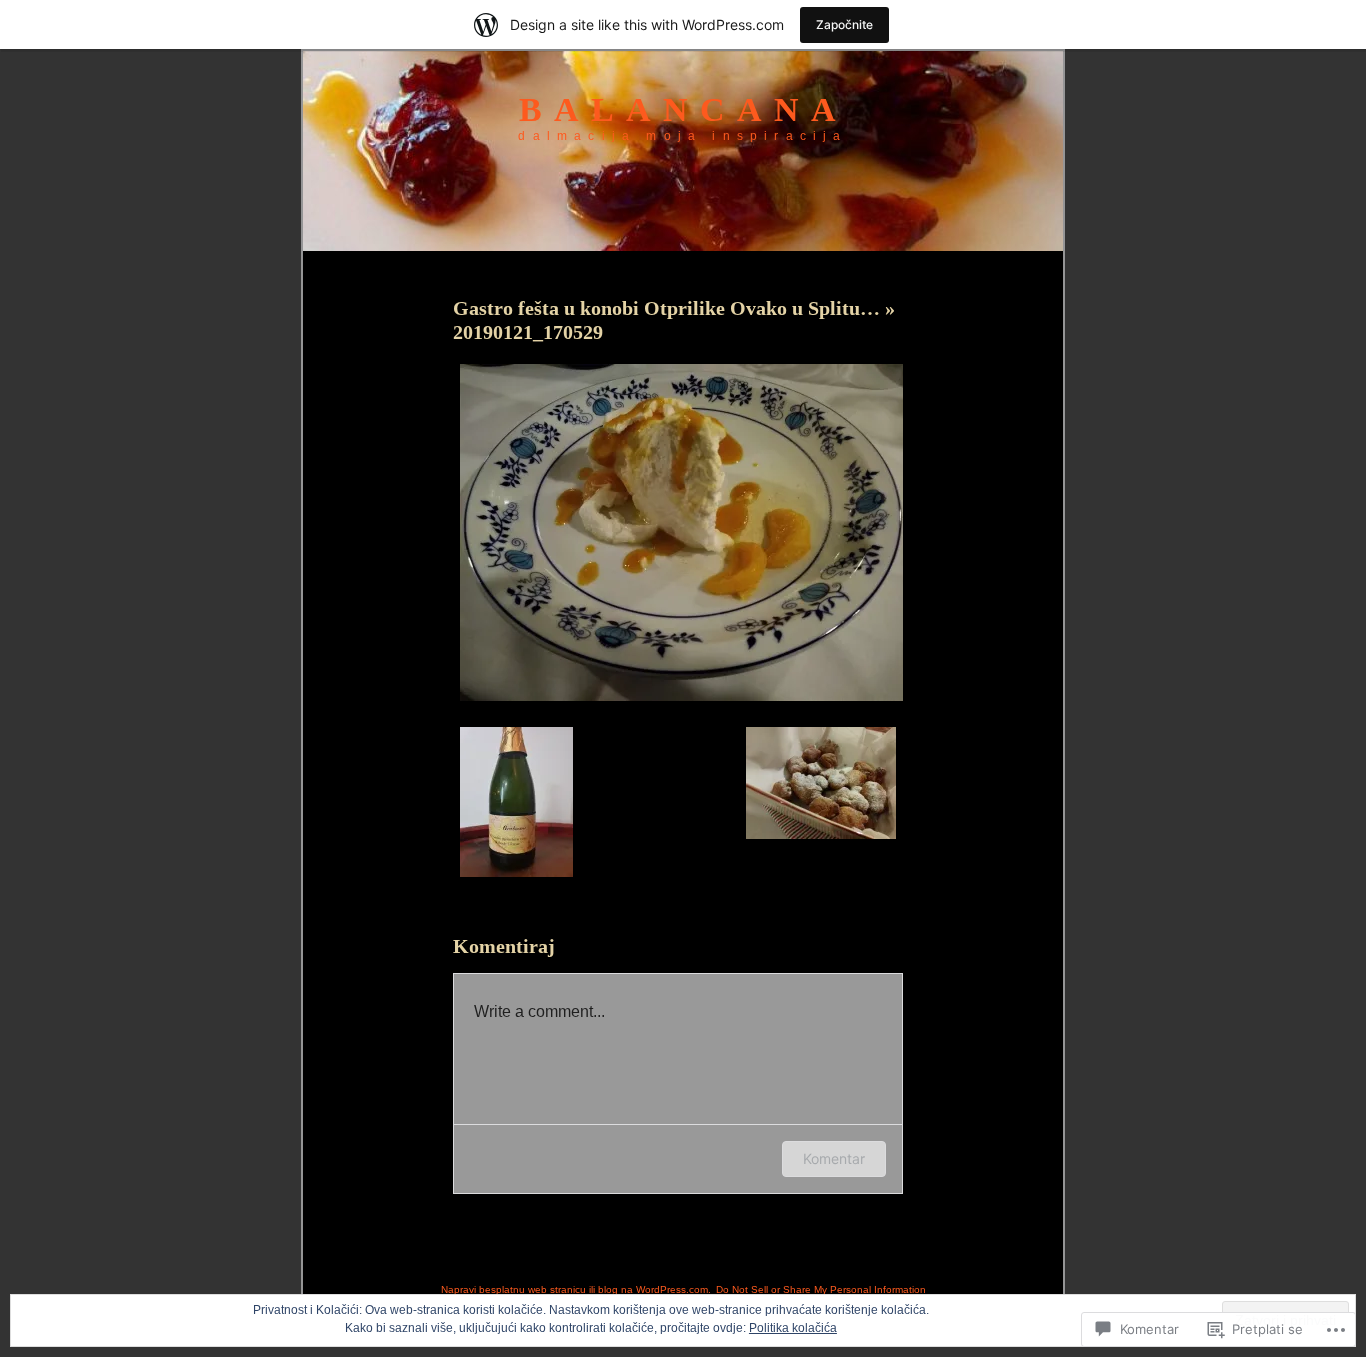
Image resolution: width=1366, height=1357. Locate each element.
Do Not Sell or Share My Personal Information (821, 1289)
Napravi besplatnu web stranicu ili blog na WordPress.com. (576, 1289)
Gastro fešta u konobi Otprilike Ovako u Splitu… (669, 308)
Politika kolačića (793, 1328)
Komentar (834, 1158)
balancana (683, 109)
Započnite (844, 24)
